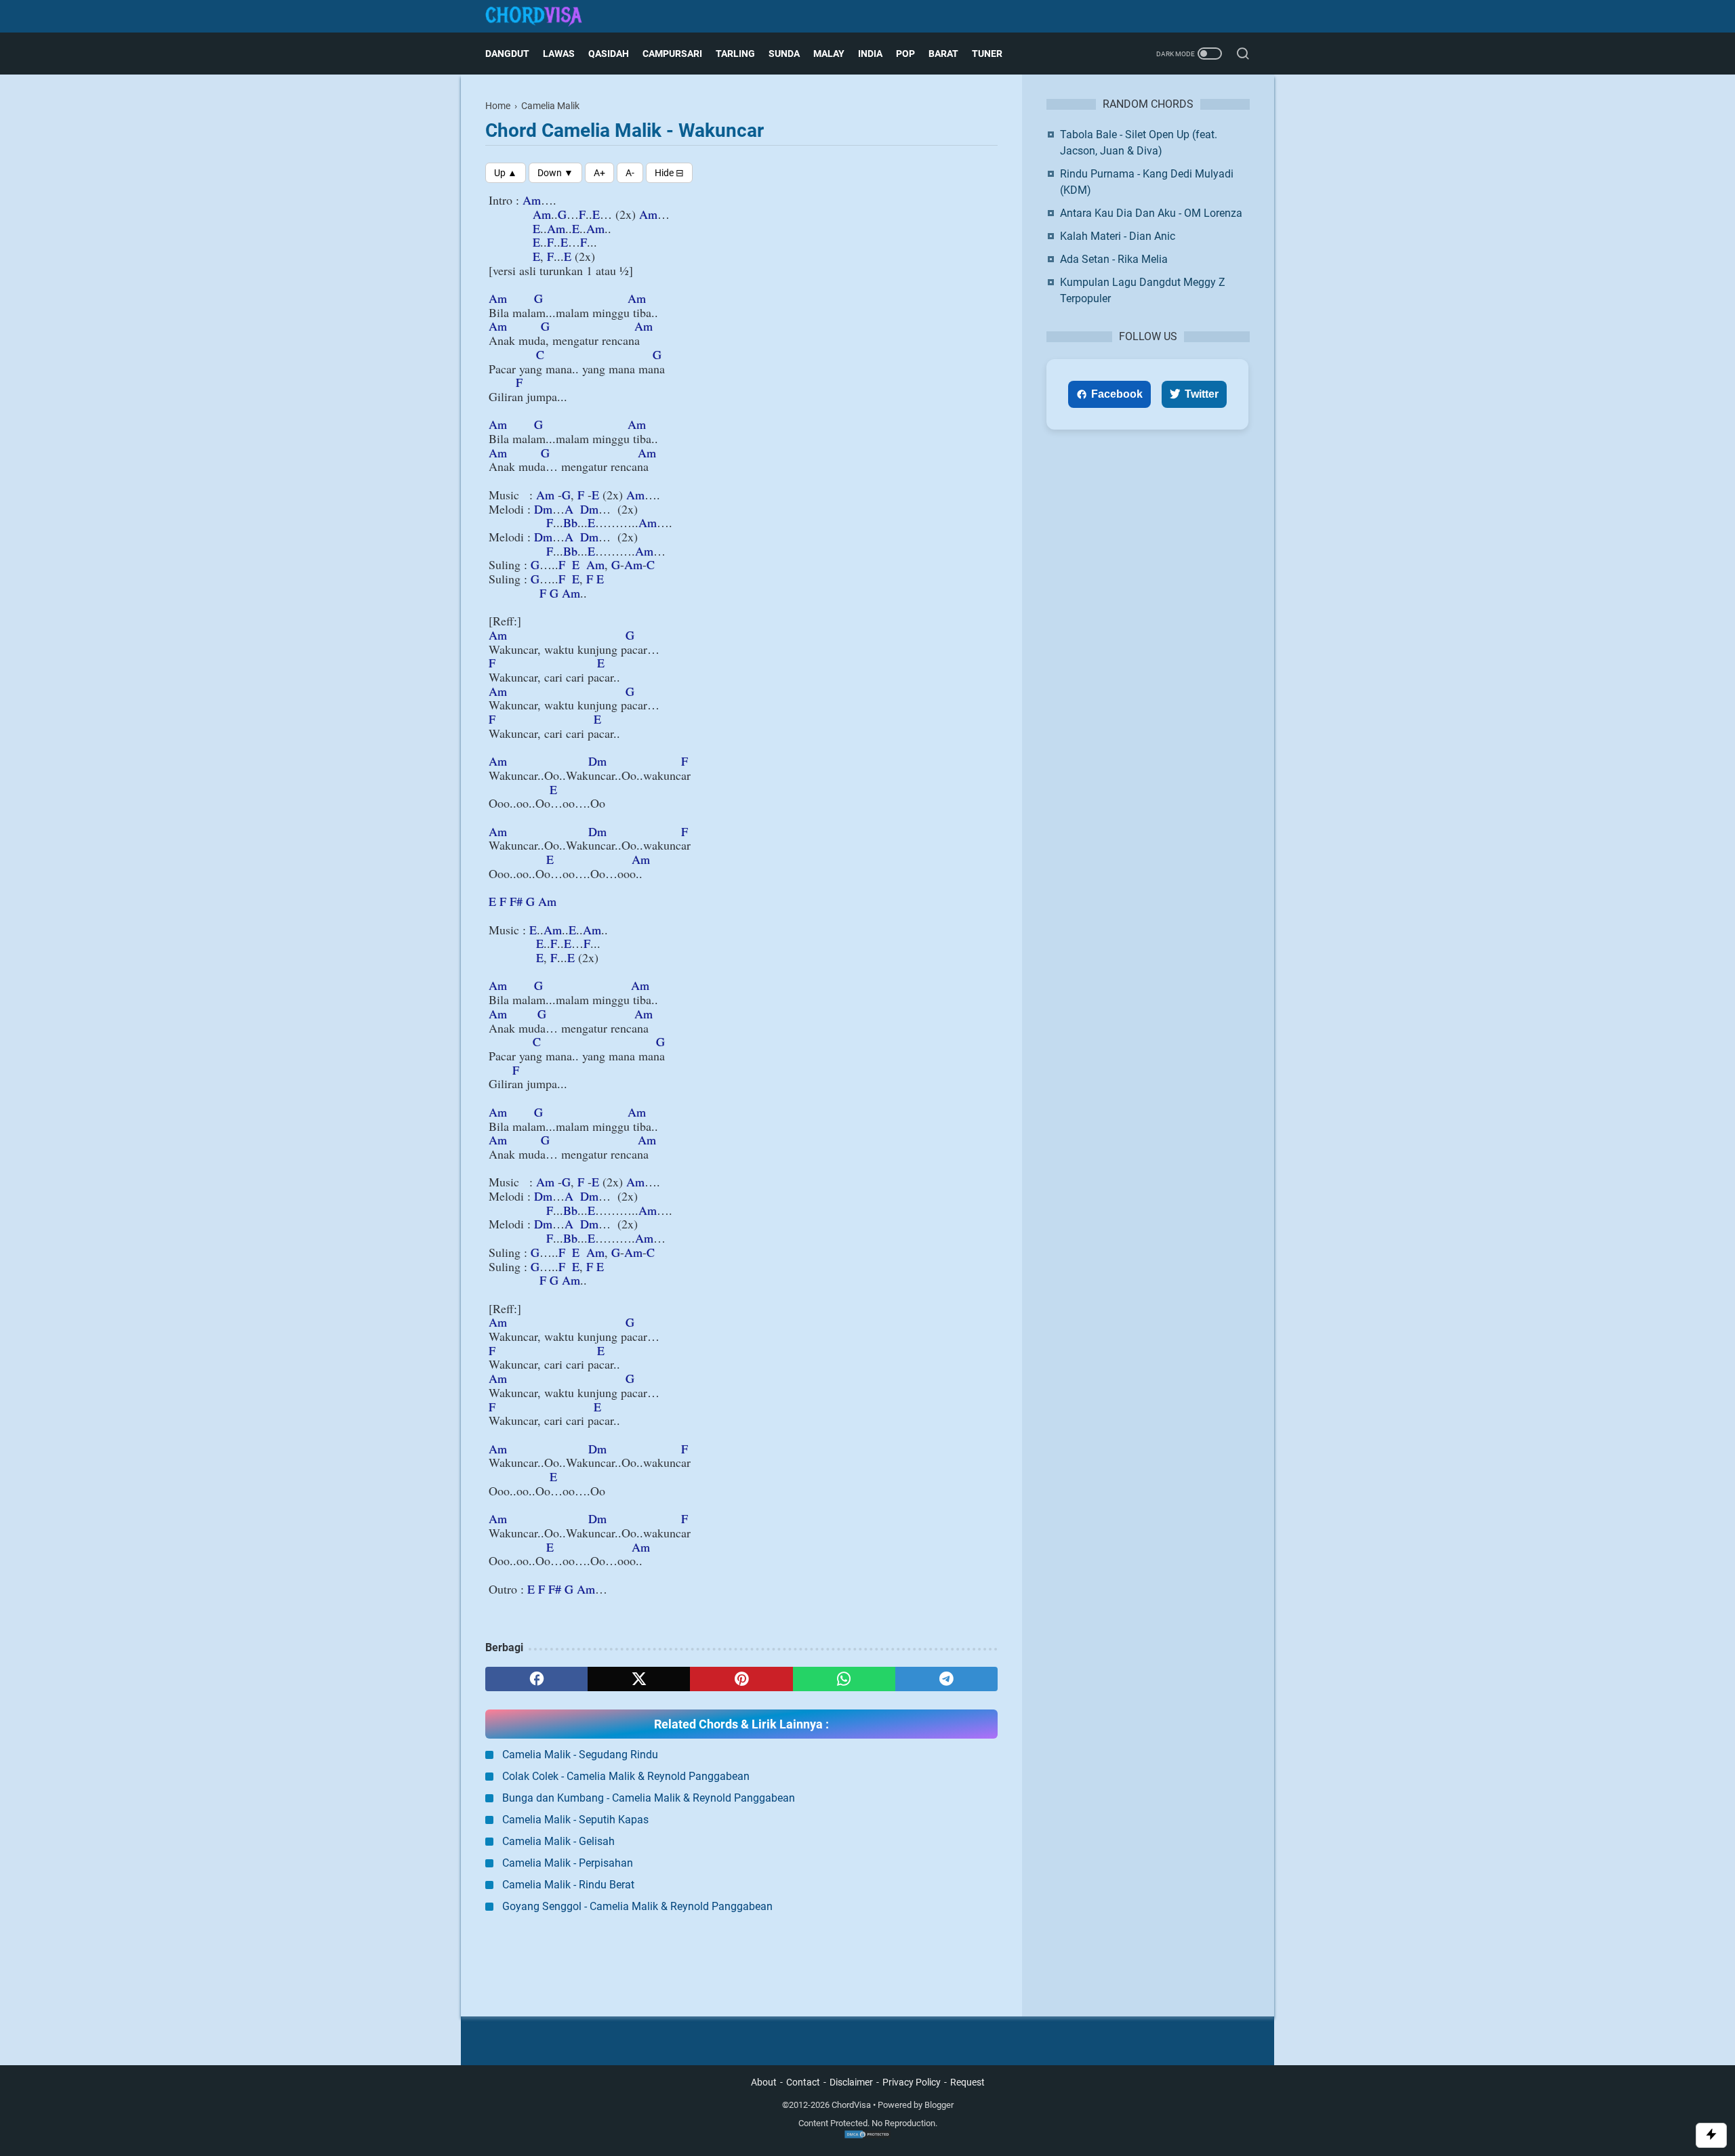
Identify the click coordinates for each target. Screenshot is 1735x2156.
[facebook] (536, 1679)
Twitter (1202, 394)
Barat (943, 54)
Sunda (784, 54)
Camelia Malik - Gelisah (558, 1841)
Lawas (559, 54)
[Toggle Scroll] (1711, 2135)
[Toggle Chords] (669, 173)
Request (967, 2082)
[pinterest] (741, 1679)
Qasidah (609, 54)
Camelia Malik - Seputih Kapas (575, 1820)
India (870, 54)
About (764, 2082)
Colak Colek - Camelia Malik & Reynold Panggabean (626, 1776)
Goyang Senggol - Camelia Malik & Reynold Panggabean (637, 1906)
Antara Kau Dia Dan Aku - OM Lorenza (1151, 213)
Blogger (939, 2105)
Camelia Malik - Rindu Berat (568, 1885)
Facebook (1117, 394)
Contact (803, 2082)
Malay (829, 54)
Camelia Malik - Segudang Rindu (580, 1755)
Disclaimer (851, 2082)
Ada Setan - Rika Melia (1114, 259)
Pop (905, 54)
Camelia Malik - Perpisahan (568, 1863)
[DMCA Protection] (867, 2136)
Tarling (735, 54)
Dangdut (507, 54)
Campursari (672, 54)
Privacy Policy (912, 2082)
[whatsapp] (844, 1679)
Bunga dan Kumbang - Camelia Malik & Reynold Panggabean (649, 1798)
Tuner (987, 54)
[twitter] (639, 1679)
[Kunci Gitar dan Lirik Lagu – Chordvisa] (542, 17)
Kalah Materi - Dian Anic (1118, 236)
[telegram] (946, 1679)
